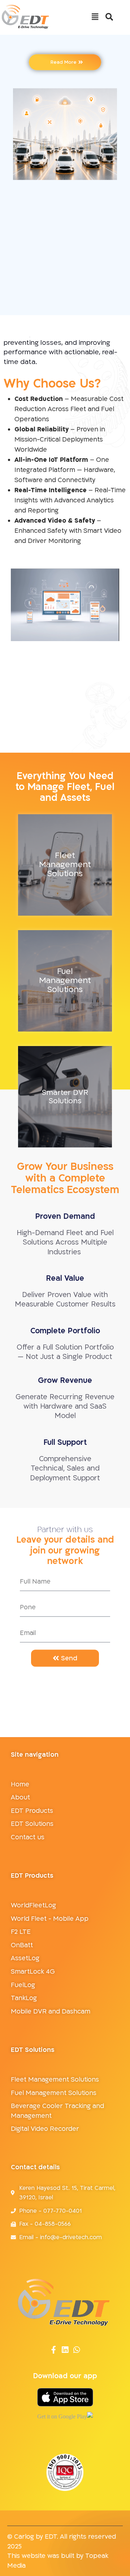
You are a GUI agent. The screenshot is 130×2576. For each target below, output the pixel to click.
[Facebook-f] (54, 2350)
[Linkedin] (65, 2350)
